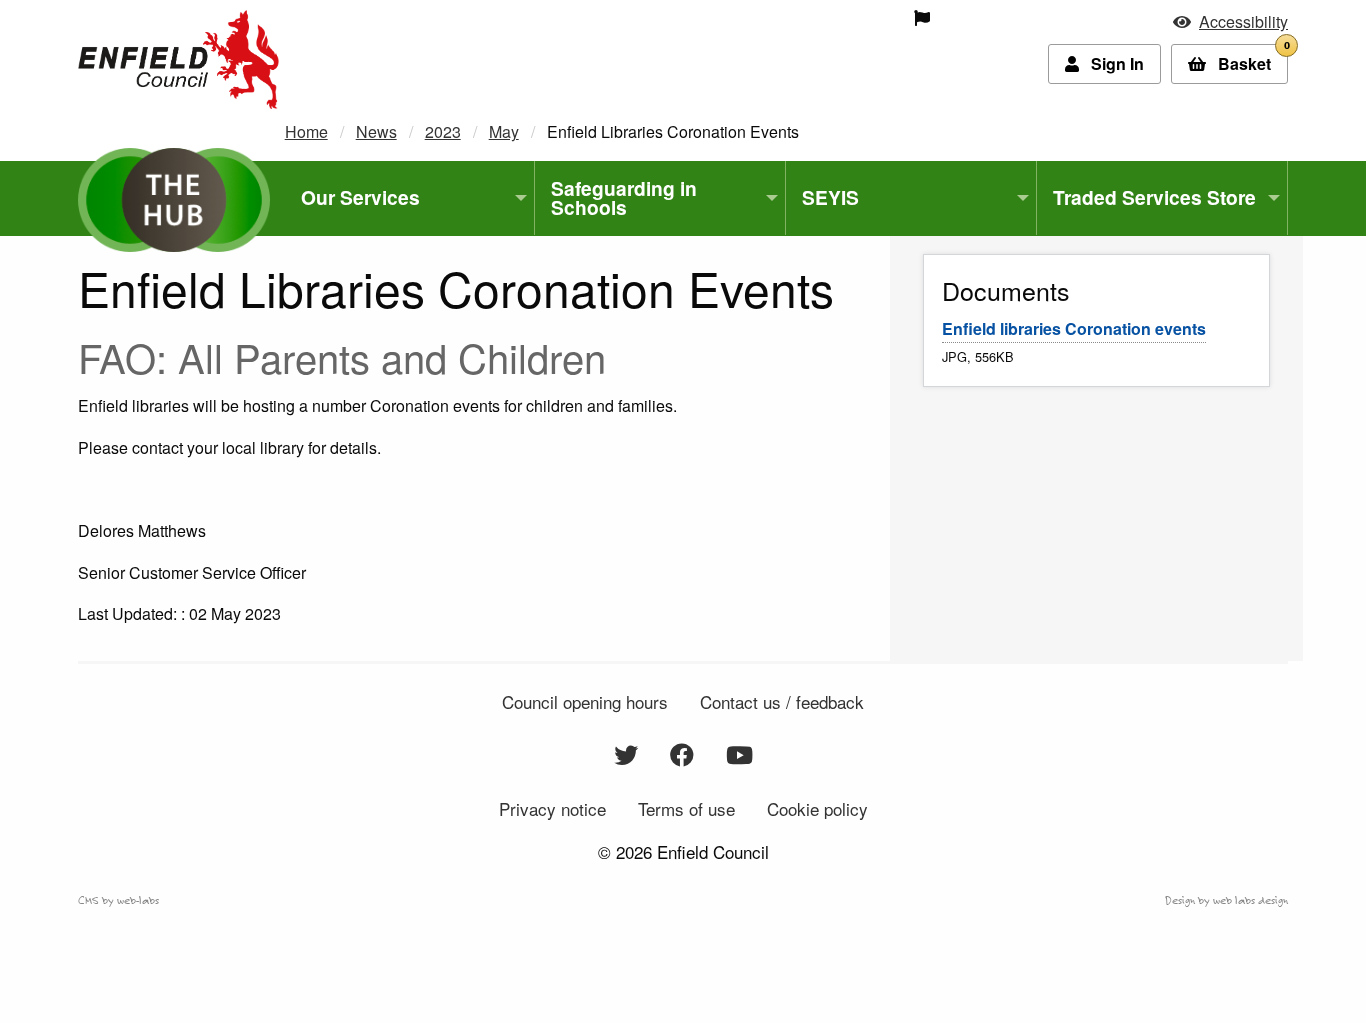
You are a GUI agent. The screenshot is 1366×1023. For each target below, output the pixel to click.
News (376, 131)
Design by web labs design (1226, 900)
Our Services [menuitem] (360, 197)
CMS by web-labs (118, 900)
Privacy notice (552, 808)
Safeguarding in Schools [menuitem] (624, 197)
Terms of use (686, 808)
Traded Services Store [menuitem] (1154, 197)
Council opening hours (585, 701)
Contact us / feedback (782, 701)
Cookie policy (817, 808)
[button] (1230, 21)
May (504, 131)
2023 (443, 131)
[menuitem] (780, 18)
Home (306, 131)
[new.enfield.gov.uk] (178, 57)
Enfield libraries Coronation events (1074, 328)
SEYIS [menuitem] (830, 197)
